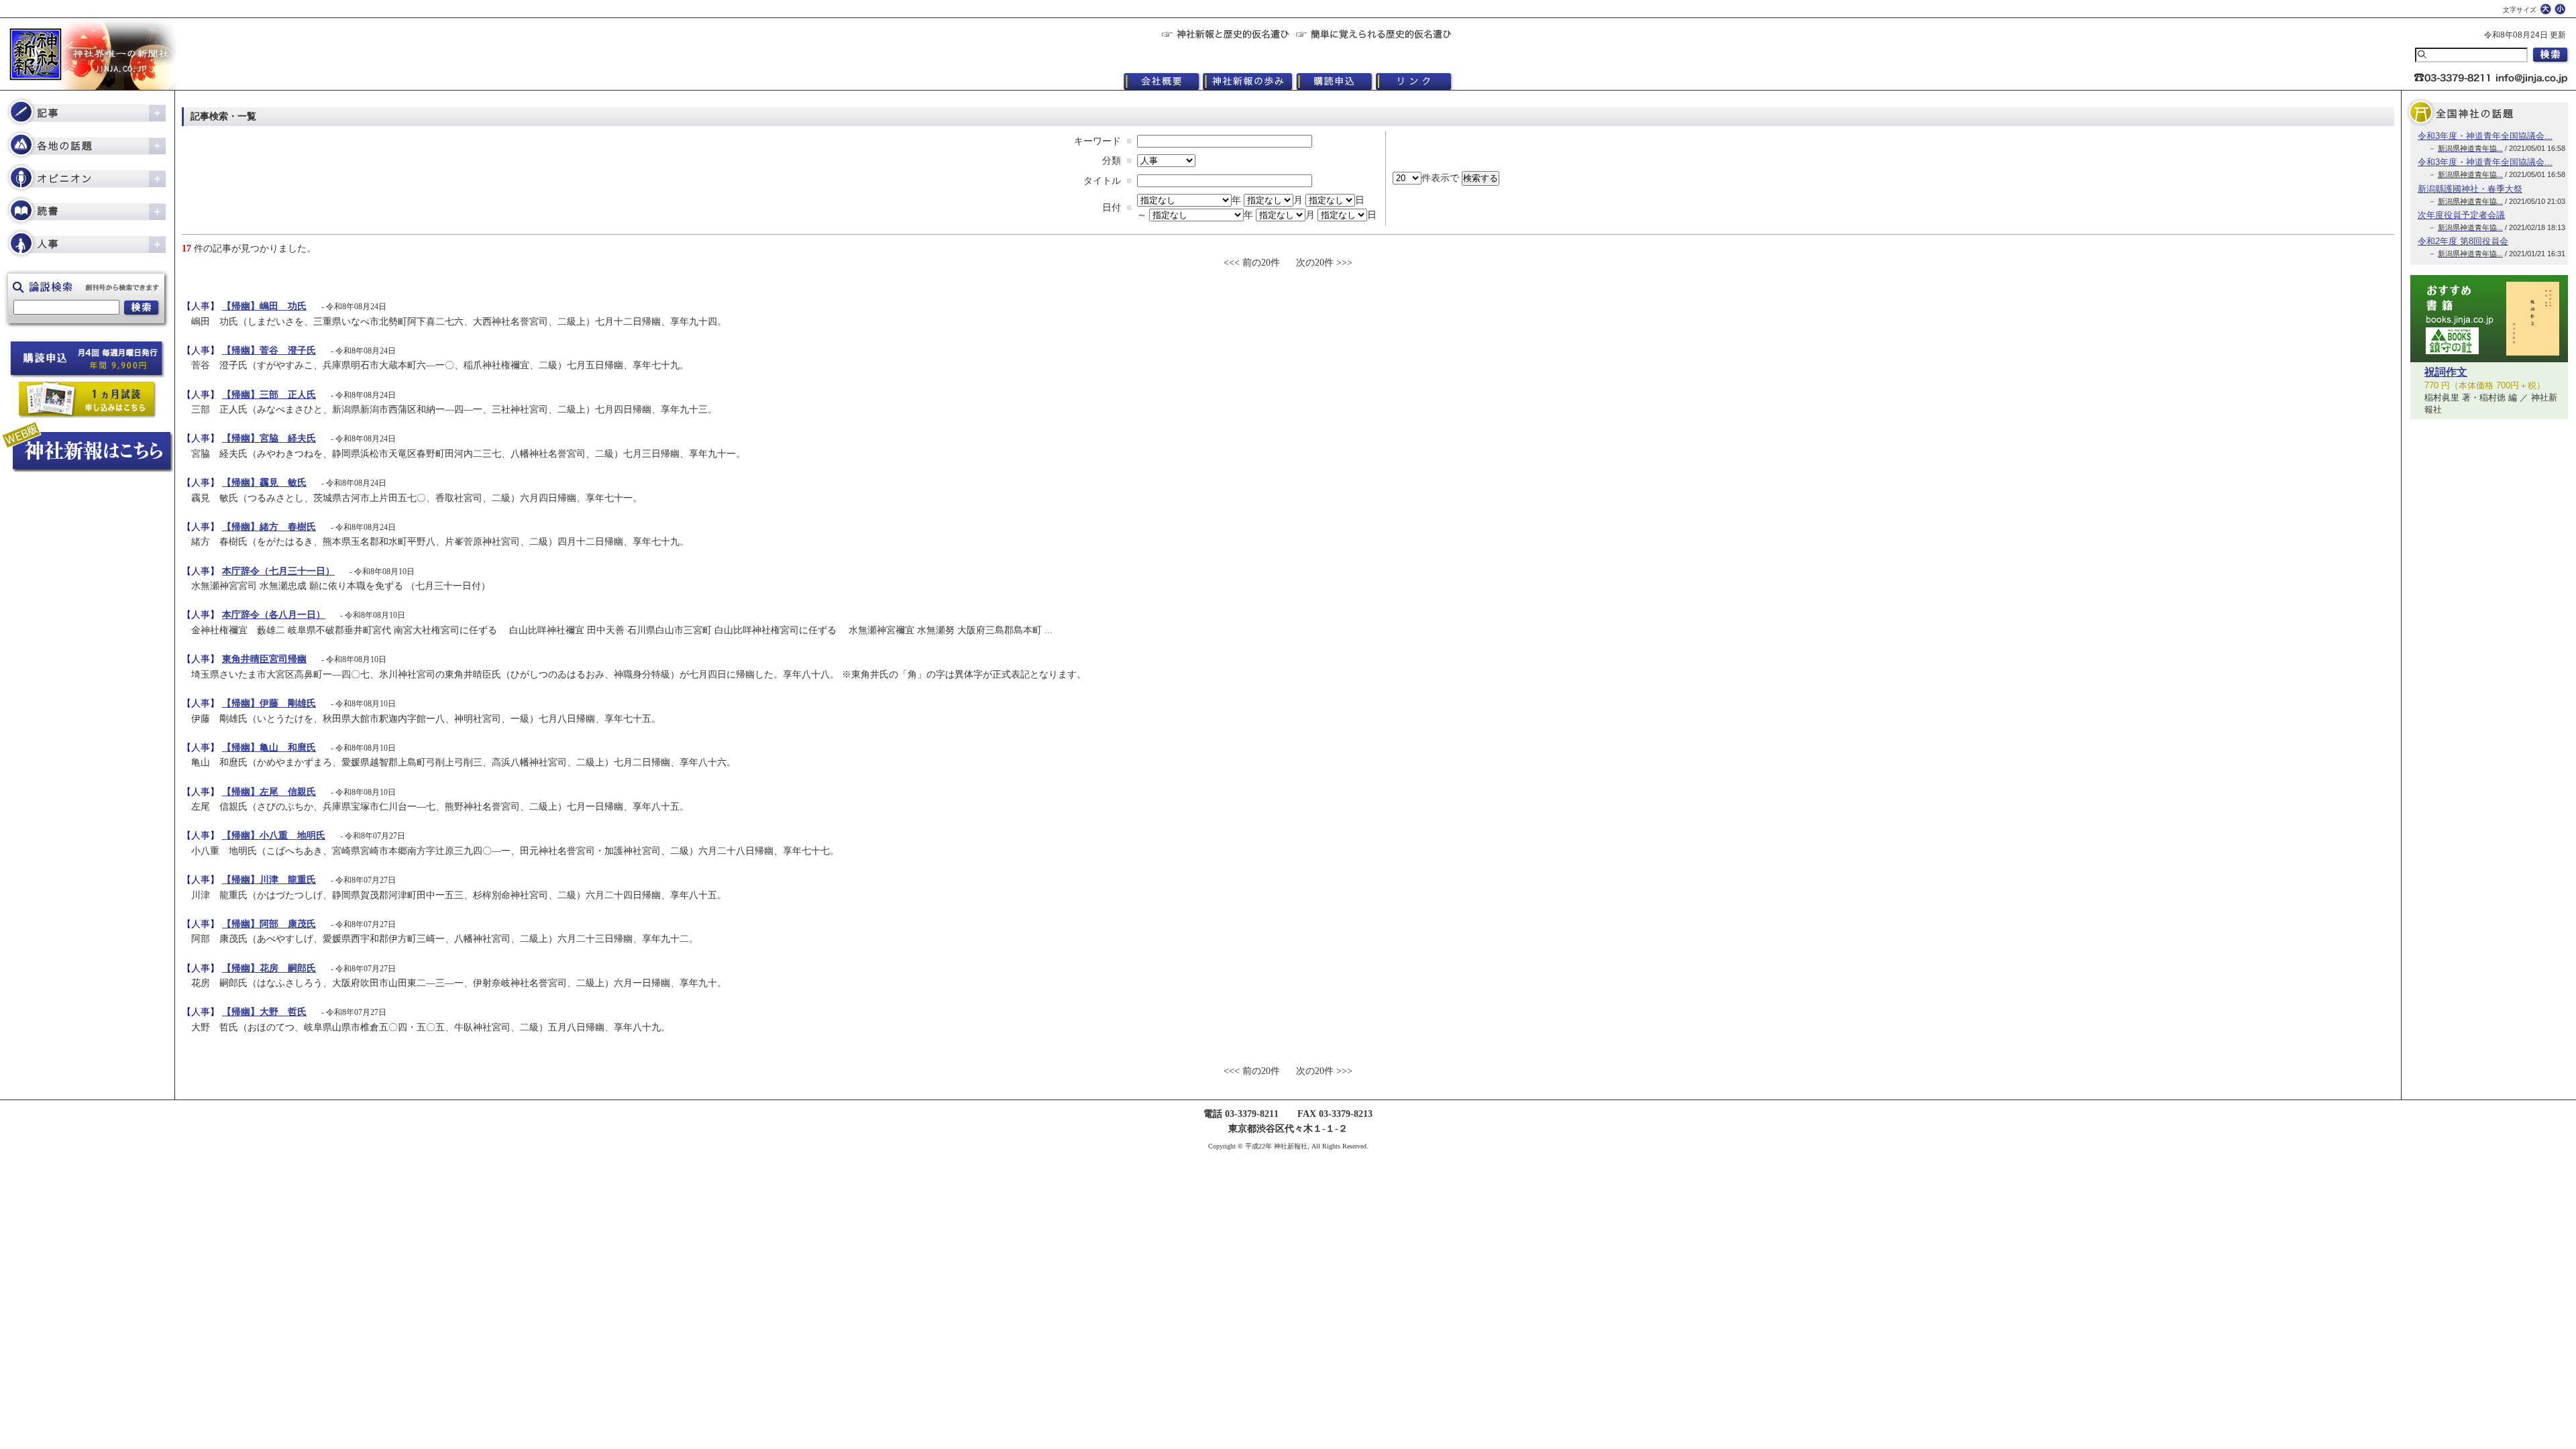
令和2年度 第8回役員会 (2463, 241)
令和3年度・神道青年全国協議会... (2485, 136)
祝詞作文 (2446, 372)
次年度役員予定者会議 (2461, 215)
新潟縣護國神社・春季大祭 (2470, 189)
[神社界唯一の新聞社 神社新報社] (87, 54)
